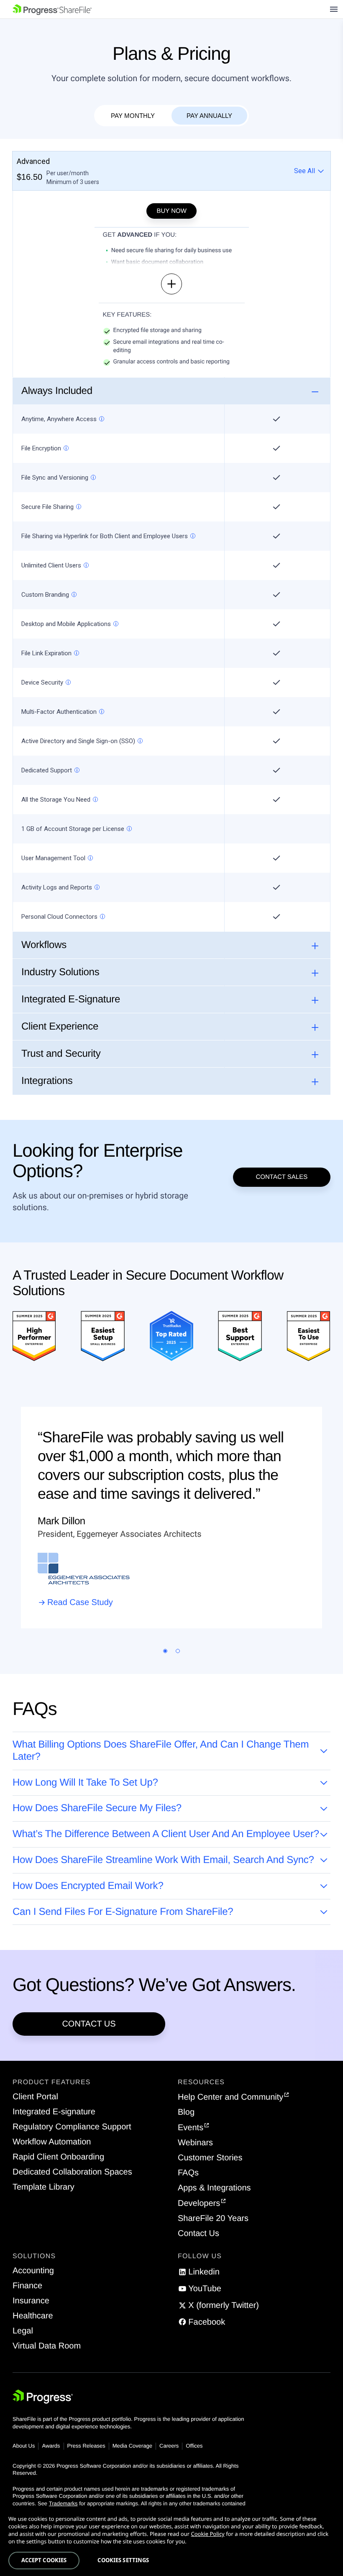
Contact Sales (282, 1177)
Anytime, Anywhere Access (59, 419)
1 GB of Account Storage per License (73, 829)
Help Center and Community (230, 2097)
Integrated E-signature (54, 2112)
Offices (194, 2446)
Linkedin (204, 2272)
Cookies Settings (123, 2560)
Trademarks (63, 2503)
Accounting (33, 2271)
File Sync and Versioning (55, 478)
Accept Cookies (44, 2560)
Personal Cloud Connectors (59, 917)
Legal (23, 2331)
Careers (169, 2446)
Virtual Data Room (47, 2346)
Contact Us (89, 2024)
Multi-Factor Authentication (59, 712)
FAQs (188, 2173)
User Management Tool (53, 858)
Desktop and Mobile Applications (66, 624)
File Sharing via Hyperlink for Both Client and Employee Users (105, 536)
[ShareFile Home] (52, 9)
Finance (27, 2286)
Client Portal (35, 2097)
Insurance (31, 2301)
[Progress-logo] (43, 2398)
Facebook (207, 2322)
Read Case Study (80, 1602)
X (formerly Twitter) (224, 2305)
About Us (24, 2446)
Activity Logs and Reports (57, 887)
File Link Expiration (46, 653)
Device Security (42, 682)
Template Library (44, 2187)
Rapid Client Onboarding (58, 2157)
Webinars (195, 2143)
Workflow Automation (52, 2142)
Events (191, 2128)
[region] (171, 2542)
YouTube (205, 2289)
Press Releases (86, 2446)
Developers (199, 2203)
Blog (186, 2112)
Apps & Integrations (214, 2188)
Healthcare (33, 2316)
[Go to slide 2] (178, 1651)
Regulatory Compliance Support (72, 2127)
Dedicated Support (47, 770)
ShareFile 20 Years (213, 2218)
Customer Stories (210, 2158)
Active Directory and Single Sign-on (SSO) (78, 741)
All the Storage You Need (56, 800)
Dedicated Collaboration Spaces (72, 2172)
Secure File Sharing (47, 507)
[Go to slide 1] (165, 1651)
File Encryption (41, 448)
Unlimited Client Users (51, 565)
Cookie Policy (207, 2534)
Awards (51, 2446)
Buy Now (171, 211)
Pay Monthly (133, 116)
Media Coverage (132, 2446)
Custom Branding (45, 595)
